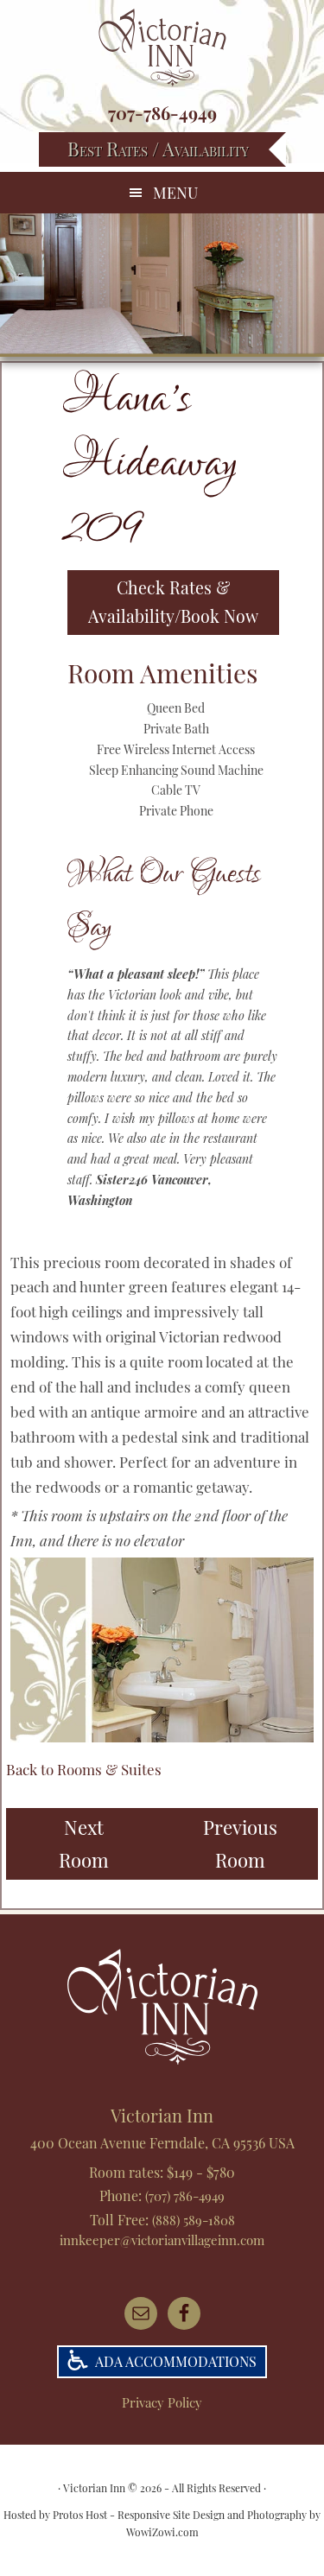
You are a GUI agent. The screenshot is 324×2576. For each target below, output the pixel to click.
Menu (175, 193)
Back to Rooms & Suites (84, 1769)
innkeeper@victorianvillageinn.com (162, 2240)
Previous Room (240, 1843)
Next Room (84, 1843)
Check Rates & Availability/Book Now (173, 602)
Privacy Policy (162, 2402)
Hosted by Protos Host (55, 2515)
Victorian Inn (162, 48)
